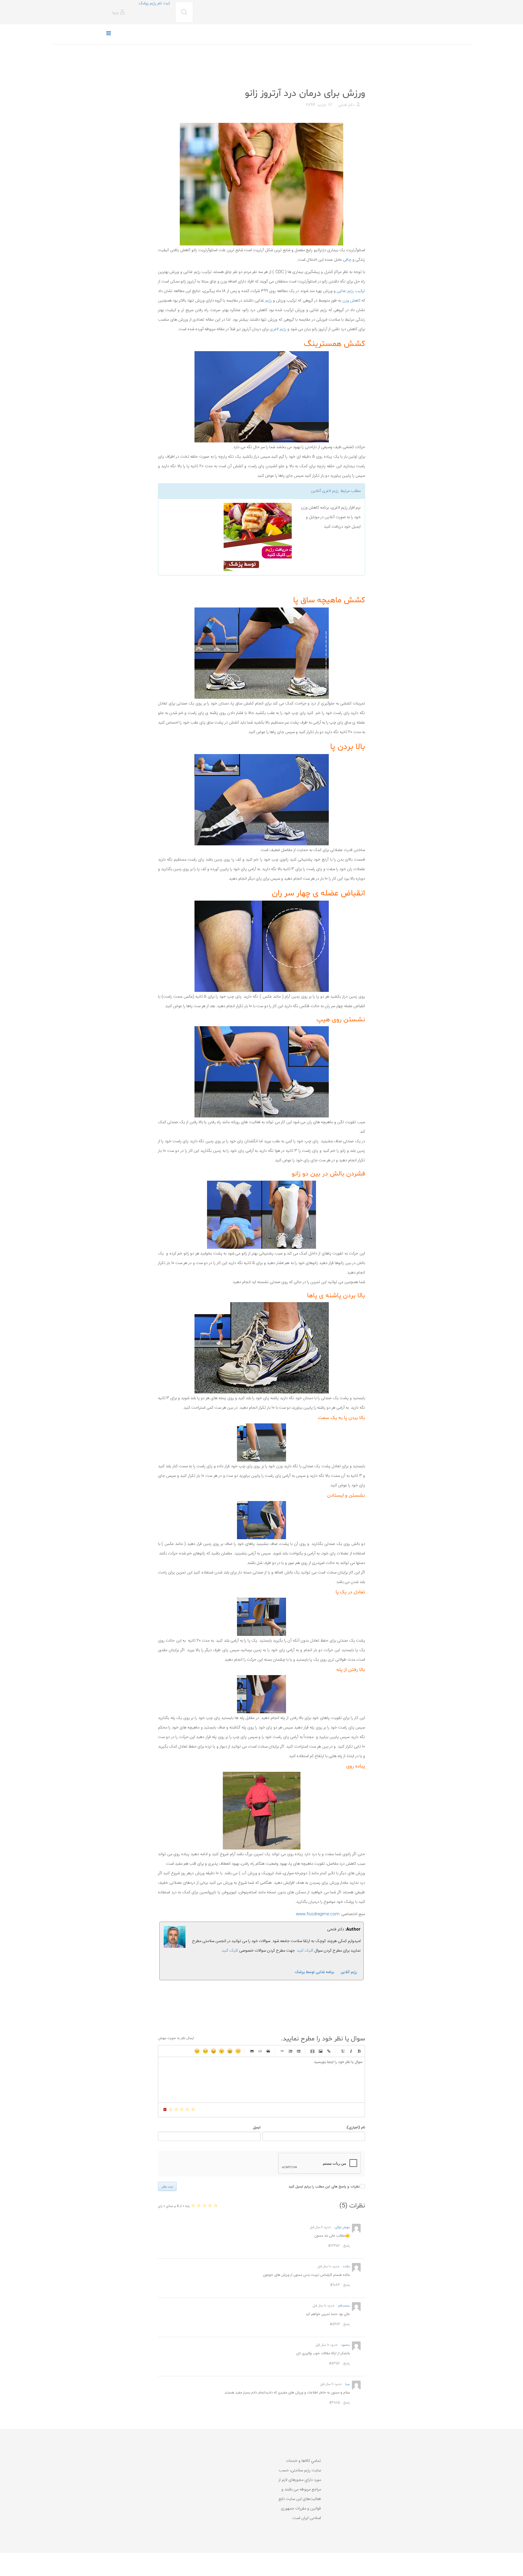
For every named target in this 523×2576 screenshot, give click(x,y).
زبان (214, 2051)
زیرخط (343, 2051)
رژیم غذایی (345, 291)
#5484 (335, 2324)
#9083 (335, 2285)
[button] (119, 13)
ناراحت (205, 2051)
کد (260, 2051)
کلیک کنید (230, 1951)
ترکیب (359, 291)
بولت (282, 2051)
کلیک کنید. (305, 1951)
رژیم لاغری (278, 329)
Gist (252, 2051)
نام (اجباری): (355, 2128)
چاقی (347, 260)
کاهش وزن (351, 301)
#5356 (335, 2364)
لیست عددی (290, 2051)
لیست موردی (299, 2051)
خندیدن (238, 2051)
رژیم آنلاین (349, 1972)
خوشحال (230, 2051)
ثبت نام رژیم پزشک (154, 3)
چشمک (197, 2051)
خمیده (351, 2051)
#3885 (335, 2403)
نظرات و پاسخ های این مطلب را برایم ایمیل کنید (324, 2187)
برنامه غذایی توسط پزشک (314, 1972)
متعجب (222, 2051)
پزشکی (359, 80)
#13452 (334, 2246)
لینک (329, 2051)
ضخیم (359, 2051)
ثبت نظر (167, 2186)
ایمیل (257, 2128)
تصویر (321, 2051)
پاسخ (347, 2246)
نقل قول (268, 2051)
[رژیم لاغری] (227, 537)
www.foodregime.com (318, 1914)
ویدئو (312, 2051)
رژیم (269, 301)
